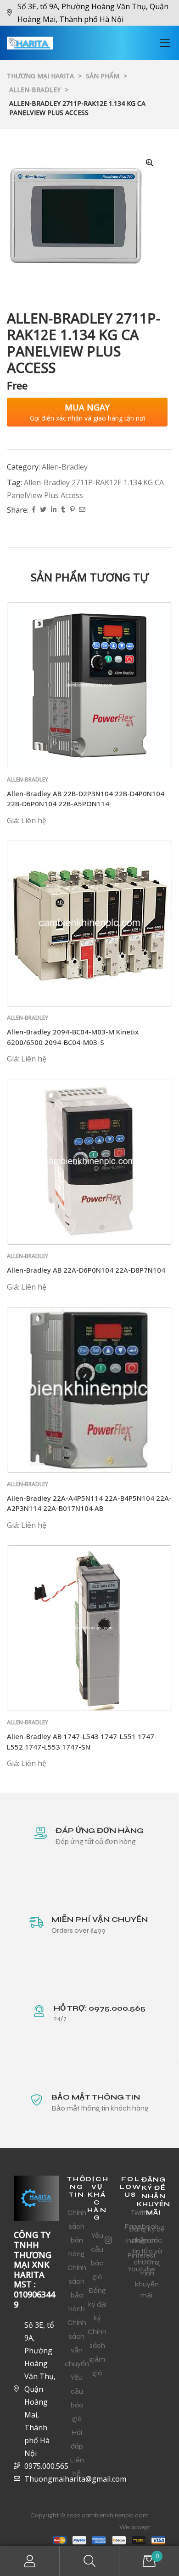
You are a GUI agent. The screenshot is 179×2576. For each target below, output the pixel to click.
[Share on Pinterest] (72, 510)
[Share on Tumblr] (63, 510)
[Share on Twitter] (43, 510)
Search (89, 2561)
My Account (30, 2561)
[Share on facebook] (34, 510)
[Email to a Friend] (82, 510)
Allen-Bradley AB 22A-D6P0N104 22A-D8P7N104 (86, 1270)
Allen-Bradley (65, 467)
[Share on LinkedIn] (54, 510)
